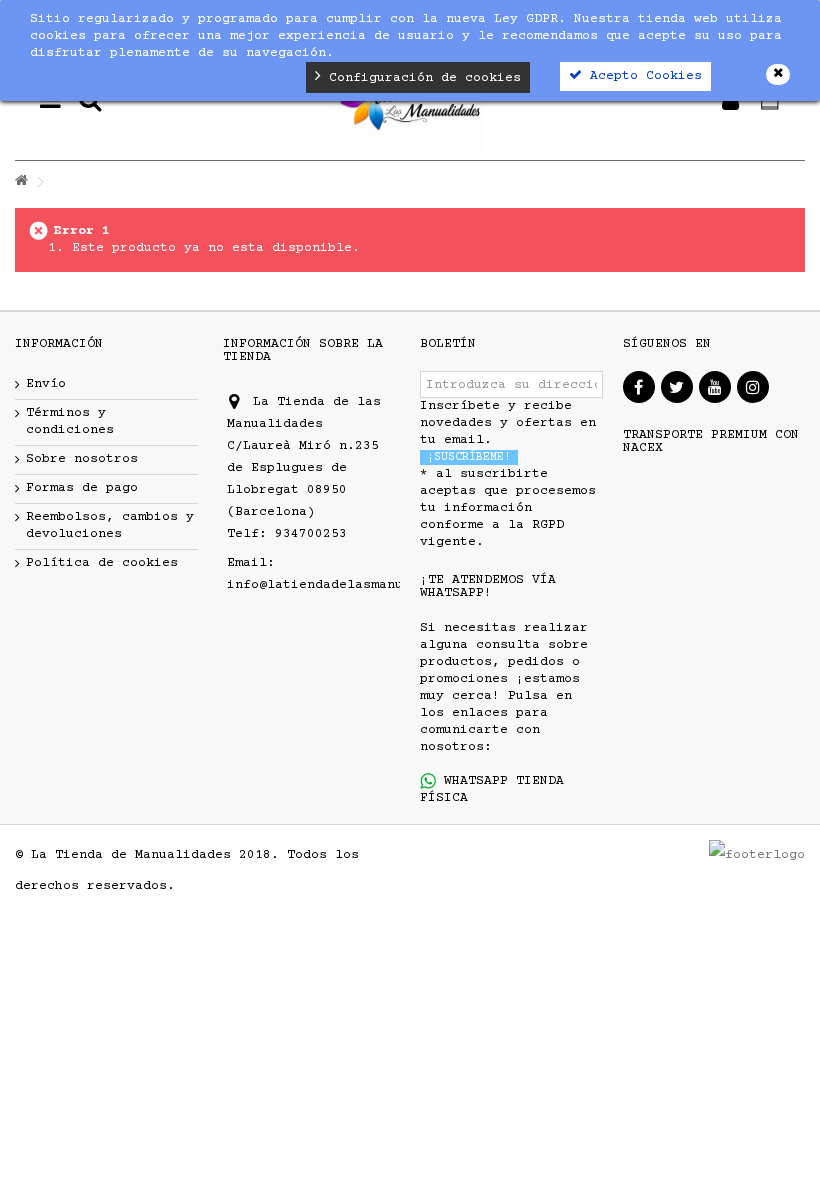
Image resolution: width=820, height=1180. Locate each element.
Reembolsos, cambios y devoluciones (110, 525)
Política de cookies (102, 563)
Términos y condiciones (70, 421)
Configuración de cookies (421, 78)
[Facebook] (639, 387)
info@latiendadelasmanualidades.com (363, 585)
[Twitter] (677, 387)
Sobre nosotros (82, 459)
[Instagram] (753, 387)
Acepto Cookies (642, 76)
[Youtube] (715, 387)
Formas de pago (82, 488)
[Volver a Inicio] (21, 182)
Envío (46, 384)
